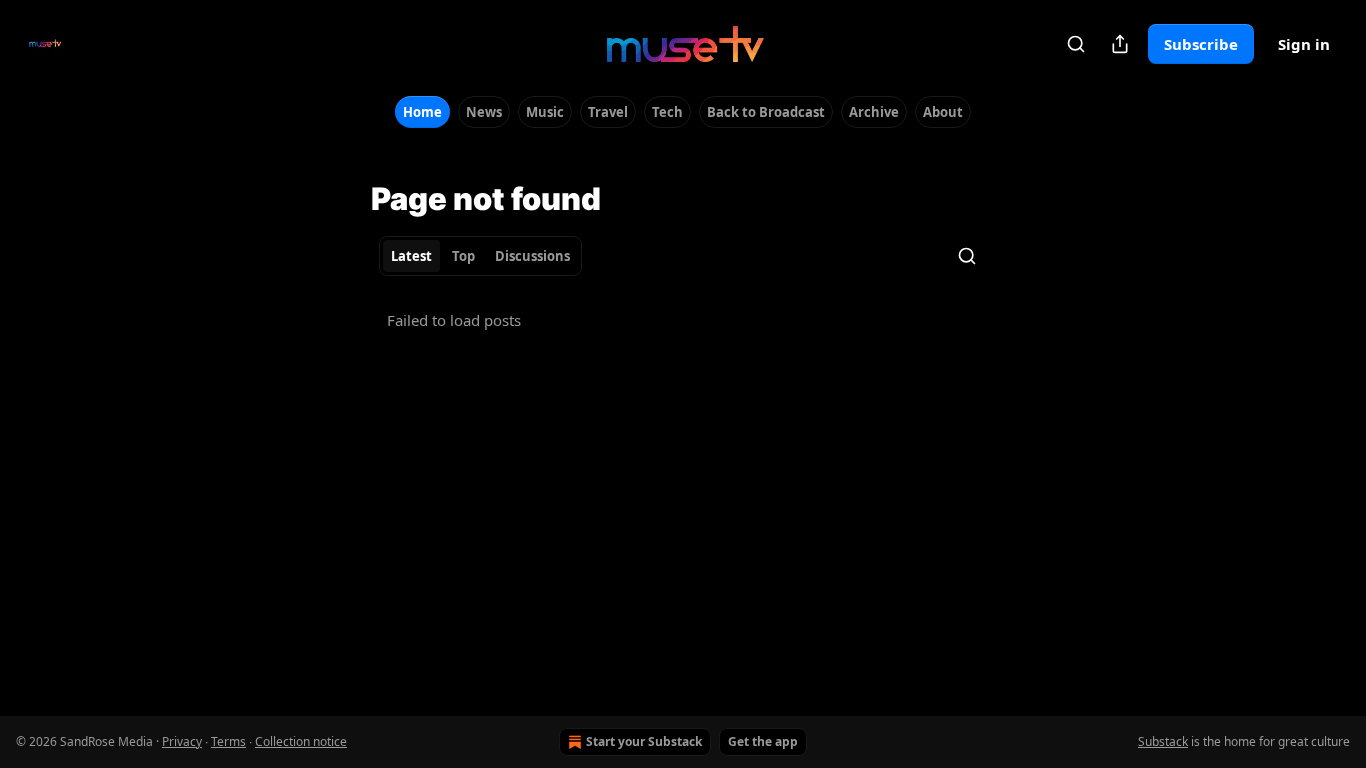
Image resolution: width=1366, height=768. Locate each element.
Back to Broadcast (766, 112)
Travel (608, 112)
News (484, 112)
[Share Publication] (1120, 44)
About (943, 112)
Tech (667, 112)
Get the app (763, 741)
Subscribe (1201, 44)
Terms (228, 741)
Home (422, 112)
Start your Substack (644, 741)
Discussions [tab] (532, 256)
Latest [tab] (411, 256)
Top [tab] (463, 256)
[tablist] (480, 256)
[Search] (1076, 44)
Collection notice (301, 741)
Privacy (182, 741)
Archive (874, 112)
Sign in (1304, 44)
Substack (1163, 741)
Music (545, 112)
